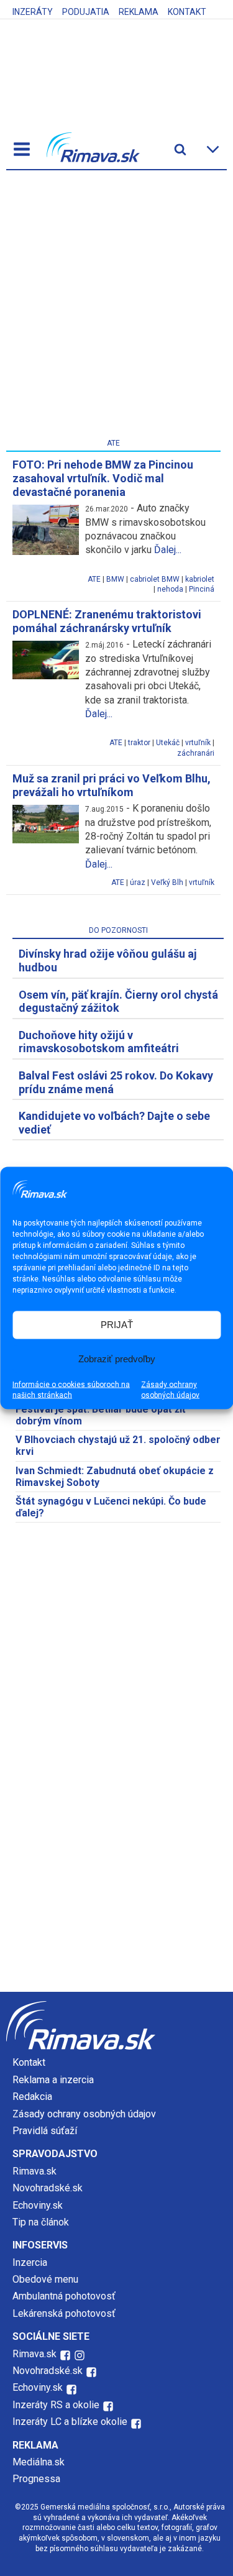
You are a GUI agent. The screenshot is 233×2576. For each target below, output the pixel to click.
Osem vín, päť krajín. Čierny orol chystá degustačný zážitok (118, 1002)
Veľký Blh (167, 882)
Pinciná (202, 589)
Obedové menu (45, 2279)
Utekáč (168, 743)
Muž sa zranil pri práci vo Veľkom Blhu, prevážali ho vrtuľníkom (112, 785)
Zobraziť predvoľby (117, 1359)
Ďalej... (168, 550)
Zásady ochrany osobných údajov (170, 1389)
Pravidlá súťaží (45, 2131)
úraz (138, 882)
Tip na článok (41, 2222)
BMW (115, 579)
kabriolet (200, 579)
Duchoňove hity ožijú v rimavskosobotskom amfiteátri (99, 1042)
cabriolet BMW (155, 579)
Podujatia (86, 12)
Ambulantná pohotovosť (65, 2296)
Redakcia (32, 2097)
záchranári (196, 753)
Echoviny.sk (38, 2205)
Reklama (139, 12)
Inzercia (30, 2262)
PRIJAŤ (117, 1325)
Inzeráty (33, 12)
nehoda (170, 589)
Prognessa (36, 2479)
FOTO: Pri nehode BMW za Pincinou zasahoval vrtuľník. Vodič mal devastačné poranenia (103, 478)
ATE (94, 579)
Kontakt (187, 12)
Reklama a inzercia (53, 2080)
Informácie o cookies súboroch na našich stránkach (71, 1389)
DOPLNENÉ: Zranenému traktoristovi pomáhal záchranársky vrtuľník (107, 621)
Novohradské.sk (48, 2188)
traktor (139, 743)
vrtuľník (198, 743)
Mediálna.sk (39, 2462)
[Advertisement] (116, 307)
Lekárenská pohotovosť (65, 2313)
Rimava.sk (34, 2171)
